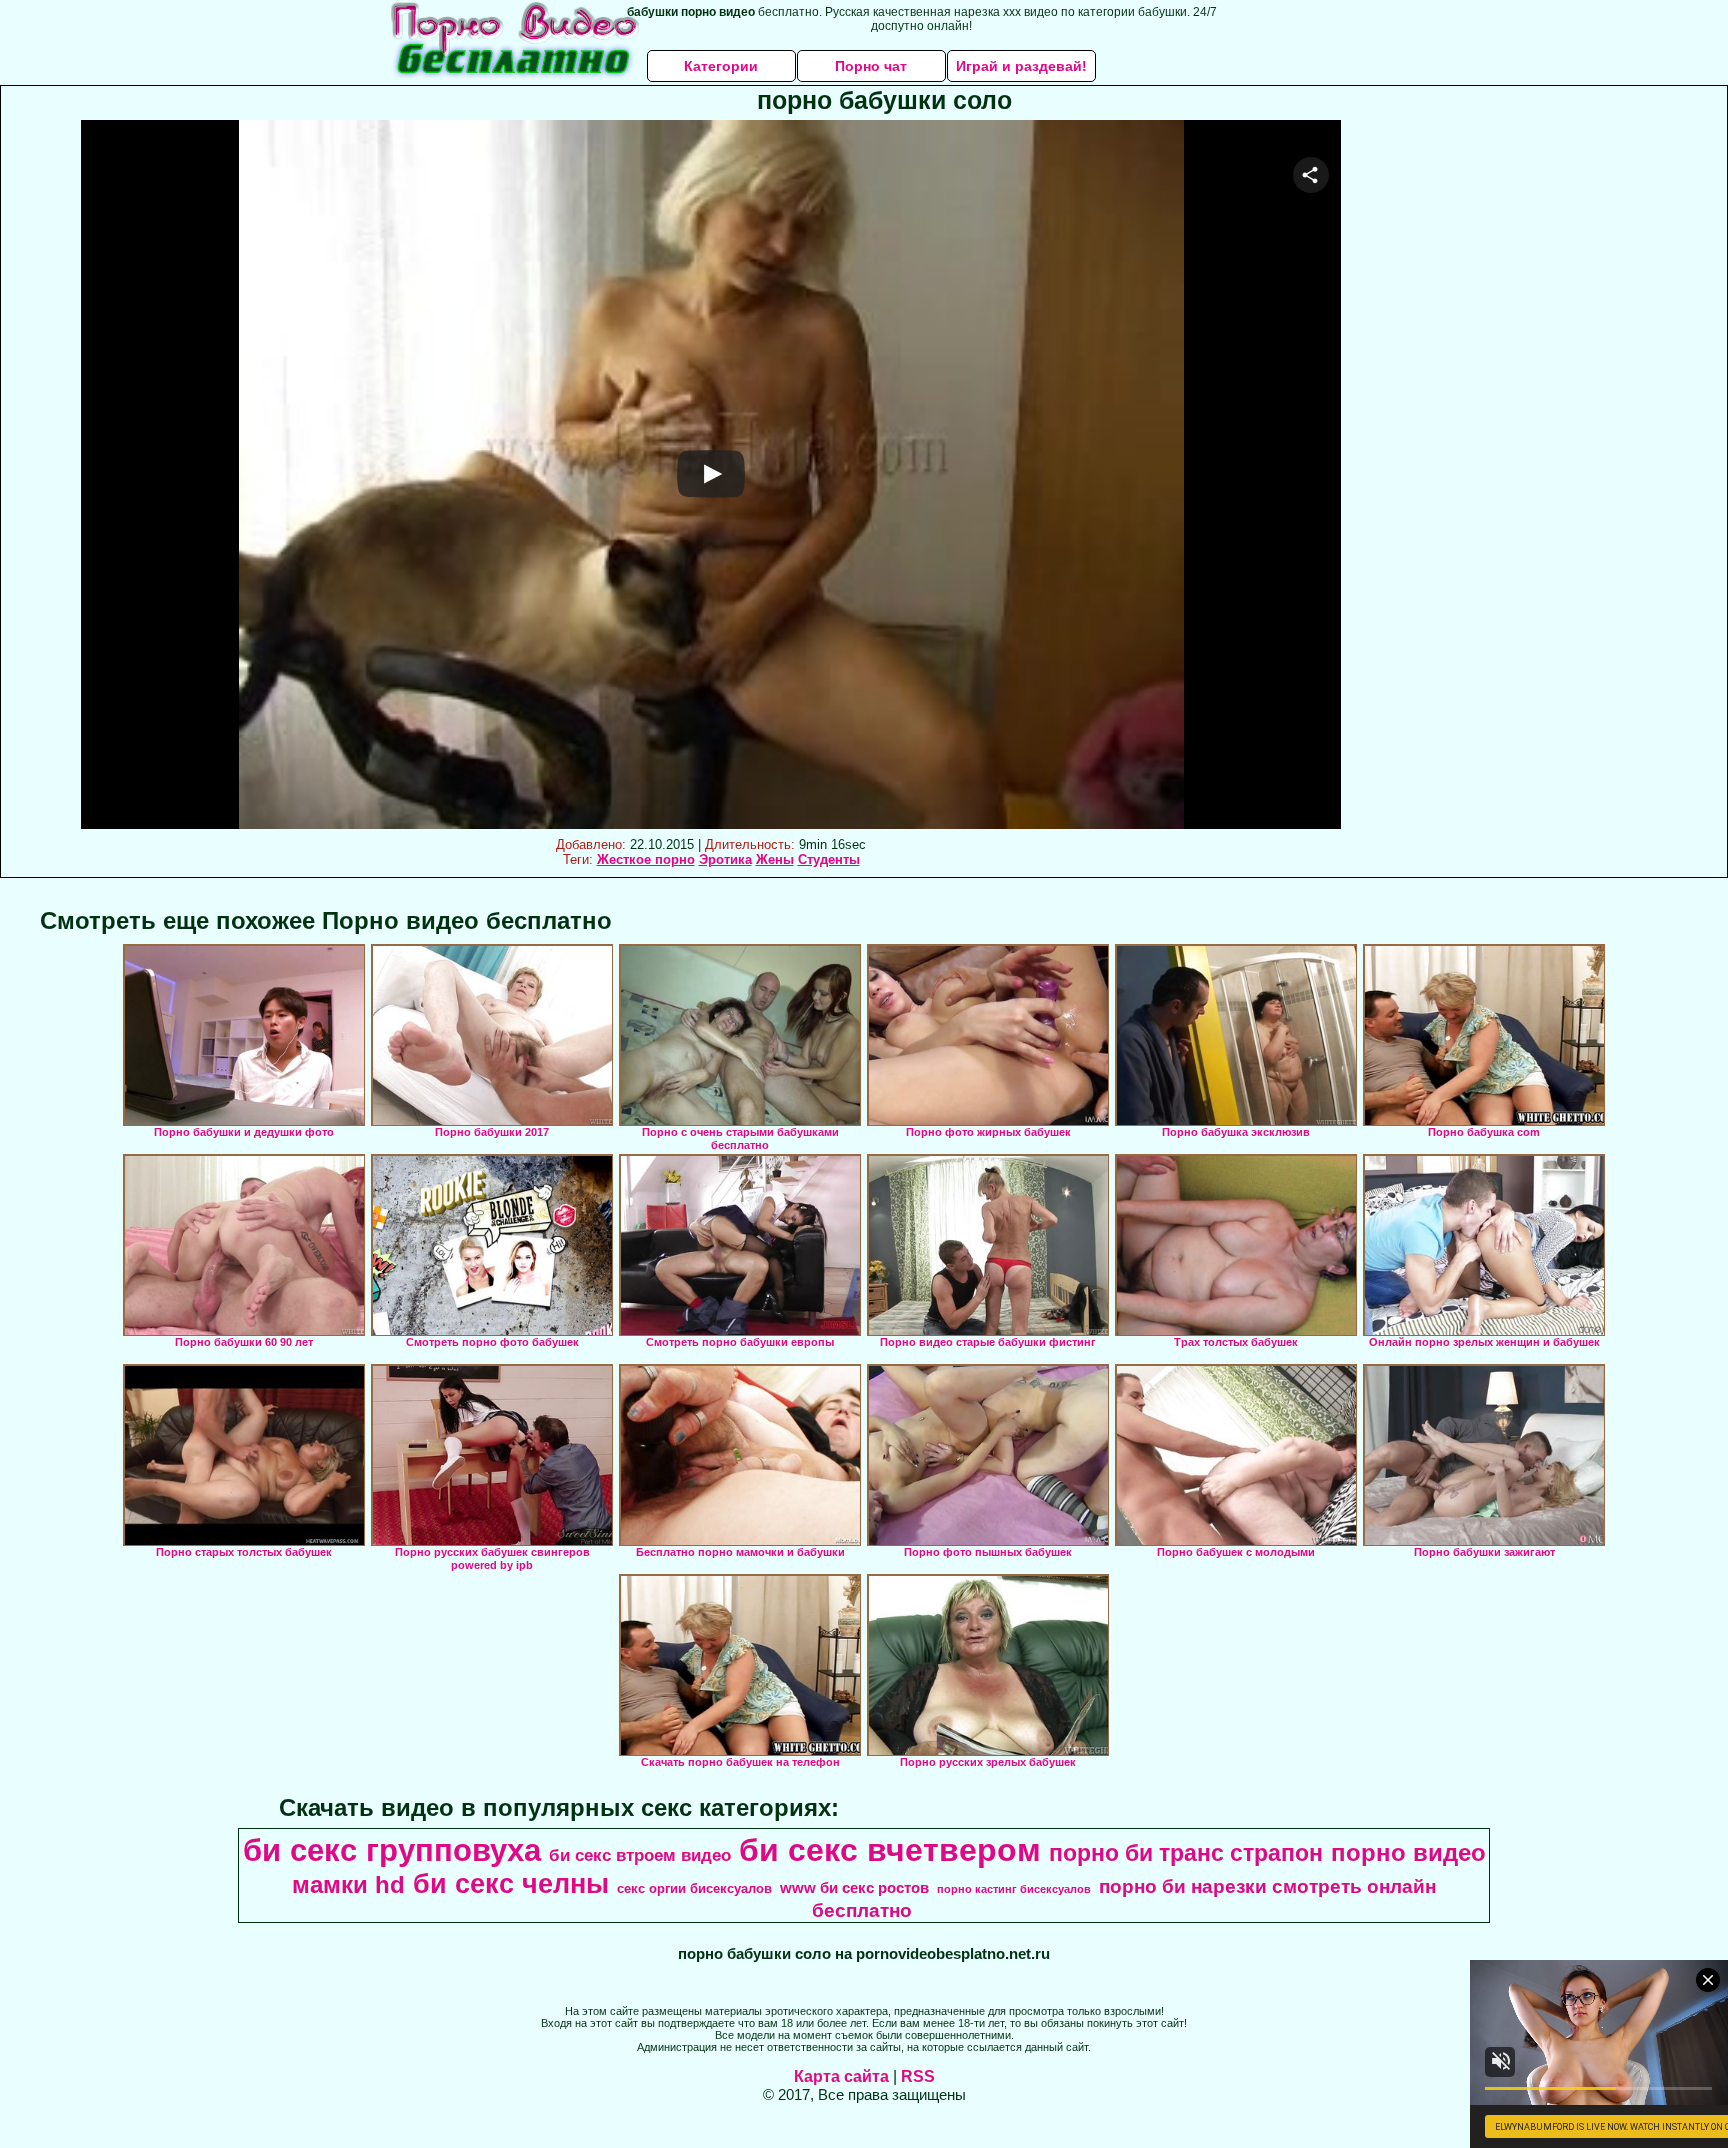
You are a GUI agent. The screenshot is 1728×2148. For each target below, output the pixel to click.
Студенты (829, 859)
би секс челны (511, 1884)
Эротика (725, 859)
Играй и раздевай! (1021, 66)
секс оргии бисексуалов (694, 1888)
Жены (775, 859)
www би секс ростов (854, 1888)
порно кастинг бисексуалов (1014, 1889)
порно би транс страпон (1186, 1853)
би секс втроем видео (640, 1855)
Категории (721, 66)
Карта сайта (841, 2076)
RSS (918, 2076)
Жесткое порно (646, 859)
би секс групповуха (392, 1850)
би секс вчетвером (890, 1850)
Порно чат (871, 66)
